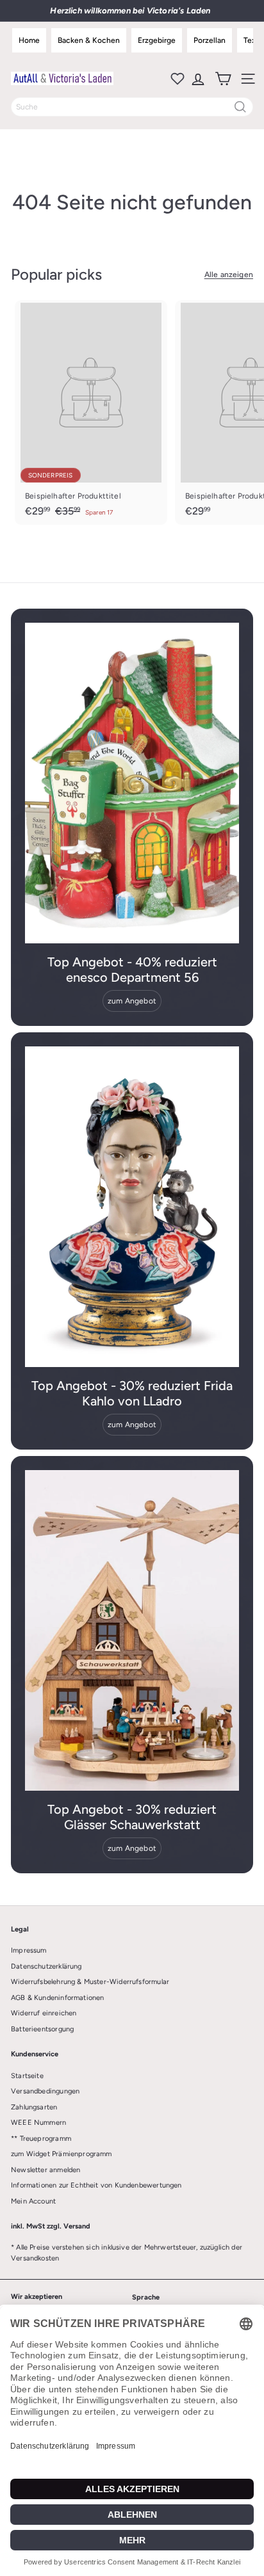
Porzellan (210, 40)
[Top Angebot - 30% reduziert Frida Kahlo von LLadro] (132, 1207)
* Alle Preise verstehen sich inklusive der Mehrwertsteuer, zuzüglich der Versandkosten (127, 2253)
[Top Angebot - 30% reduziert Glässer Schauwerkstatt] (132, 1630)
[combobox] (132, 107)
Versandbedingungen (45, 2091)
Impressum (29, 1950)
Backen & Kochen (89, 40)
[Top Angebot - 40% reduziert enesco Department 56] (132, 783)
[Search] (240, 107)
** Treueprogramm (41, 2139)
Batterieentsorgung (42, 2029)
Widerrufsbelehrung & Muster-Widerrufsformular (90, 1982)
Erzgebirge (157, 40)
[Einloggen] (197, 79)
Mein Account (33, 2201)
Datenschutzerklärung (46, 1966)
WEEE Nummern (38, 2123)
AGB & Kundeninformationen (58, 1998)
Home (29, 40)
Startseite (27, 2076)
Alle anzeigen (229, 275)
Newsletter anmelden (45, 2170)
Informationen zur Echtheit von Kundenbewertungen (96, 2185)
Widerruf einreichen (44, 2013)
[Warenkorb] (222, 79)
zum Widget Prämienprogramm (62, 2154)
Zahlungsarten (34, 2107)
